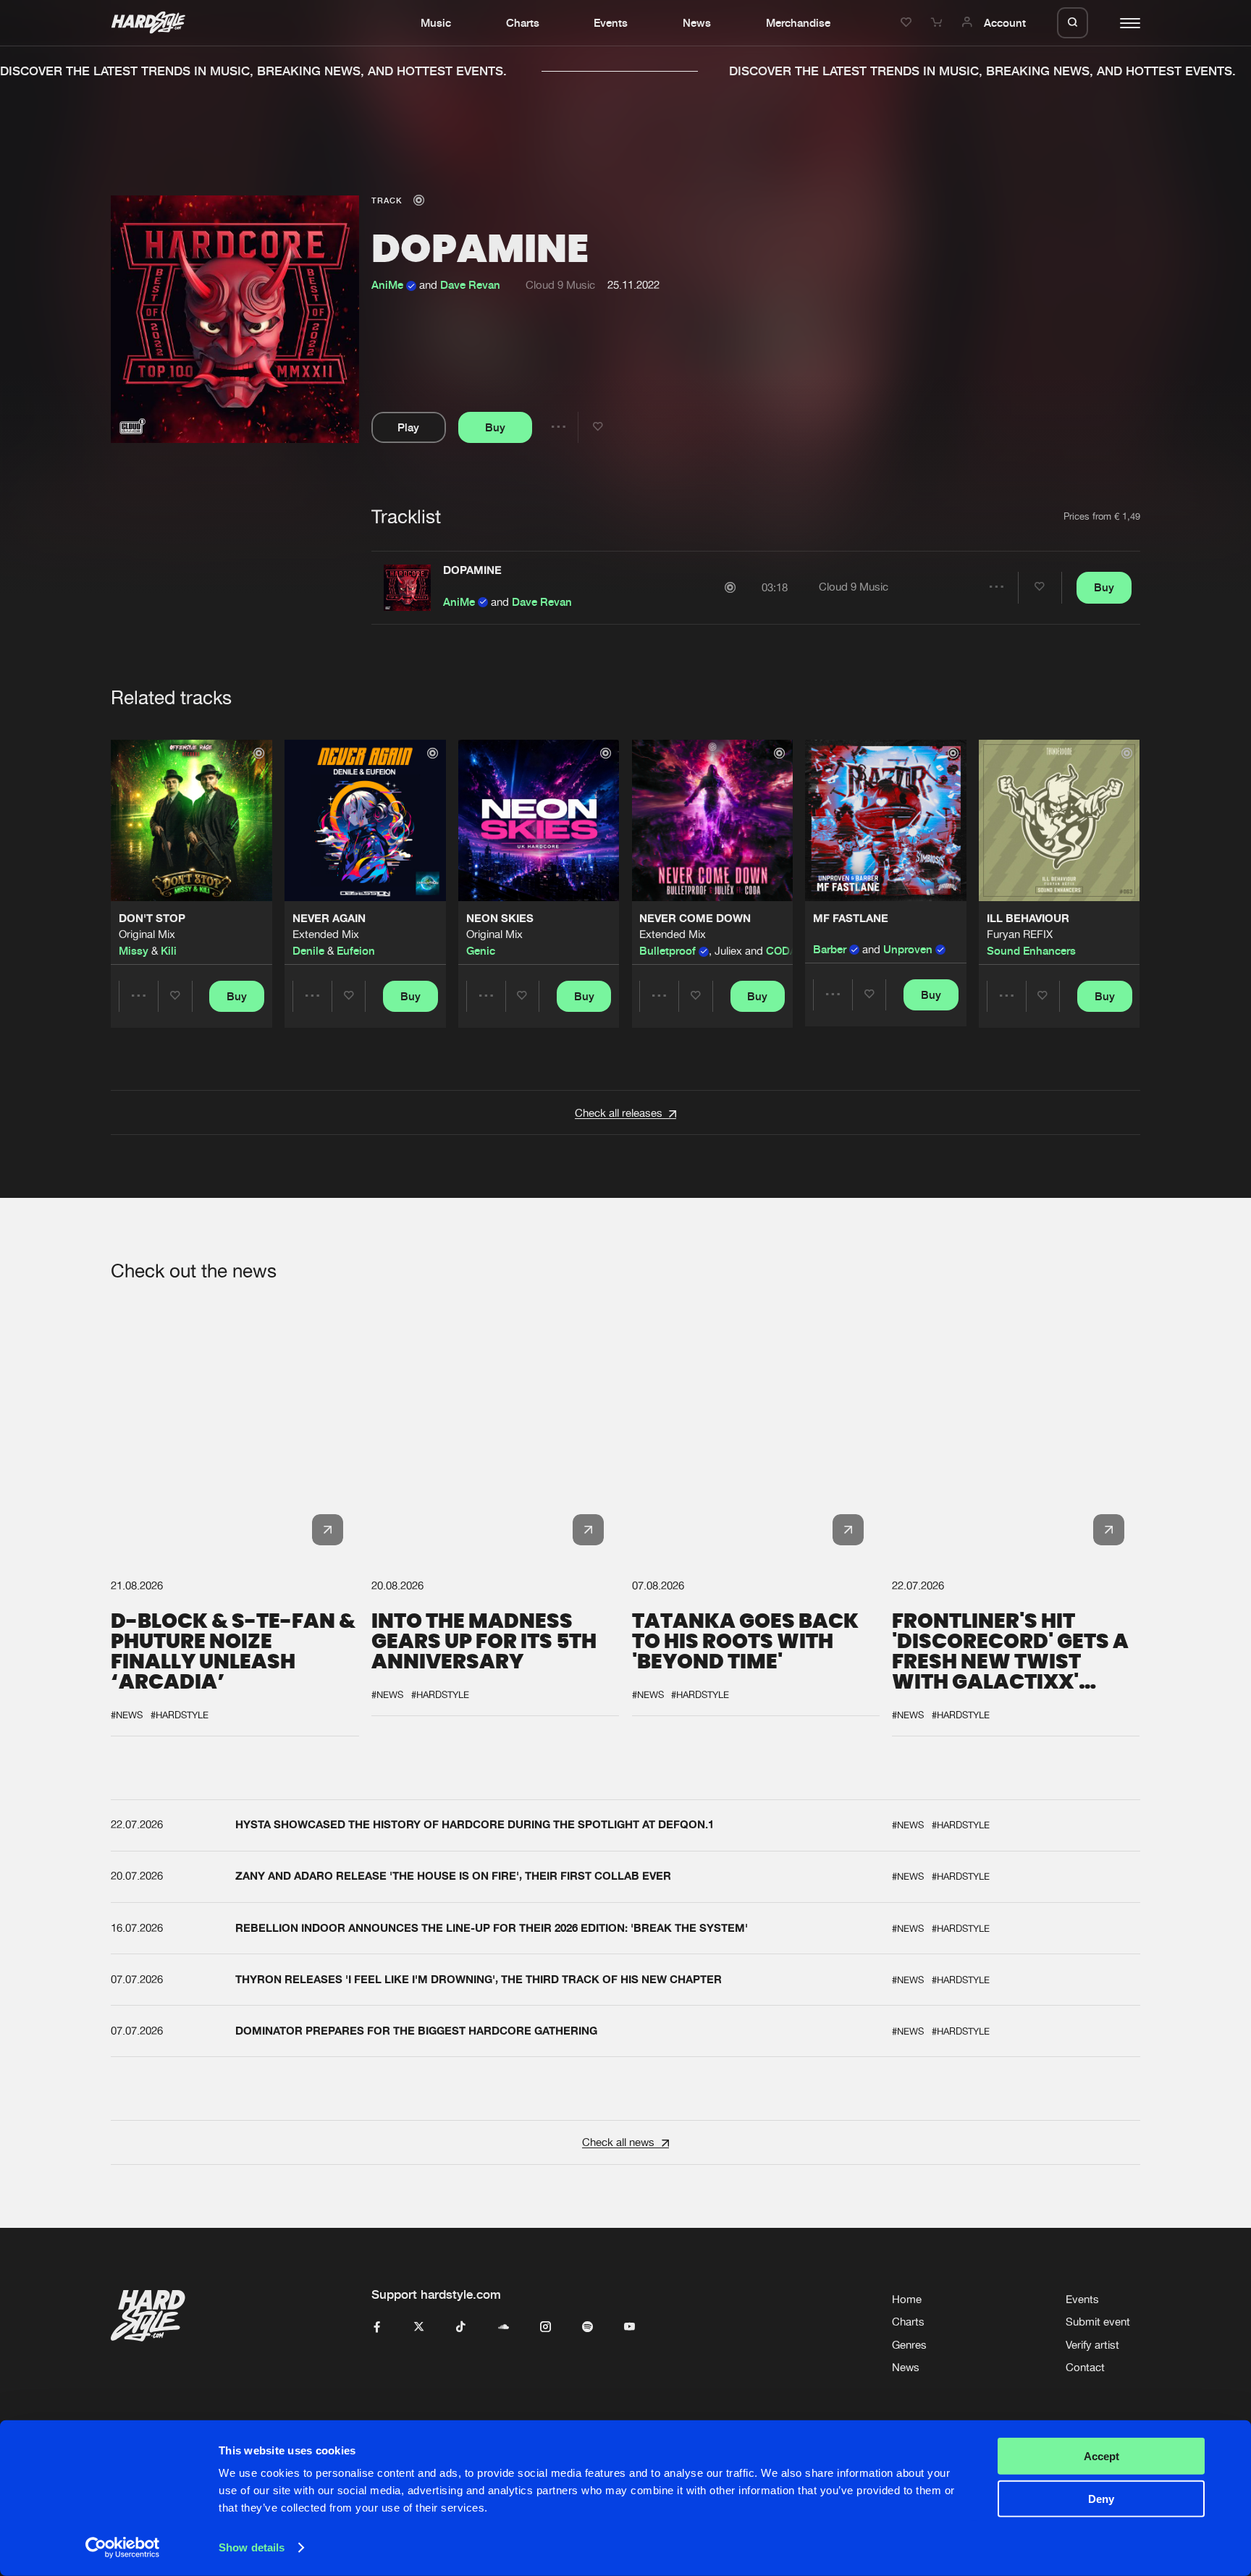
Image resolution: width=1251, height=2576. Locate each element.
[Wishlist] (908, 22)
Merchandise (798, 22)
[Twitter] (419, 2327)
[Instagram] (546, 2327)
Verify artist (1092, 2345)
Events (611, 22)
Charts (523, 22)
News (697, 22)
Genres (909, 2345)
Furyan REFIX (1020, 935)
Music (436, 22)
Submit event (1098, 2322)
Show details (252, 2547)
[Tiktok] (461, 2327)
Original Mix (147, 935)
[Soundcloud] (504, 2327)
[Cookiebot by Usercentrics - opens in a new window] (123, 2548)
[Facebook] (377, 2327)
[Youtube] (629, 2327)
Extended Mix (326, 935)
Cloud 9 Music (560, 285)
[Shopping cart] (938, 22)
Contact (1085, 2367)
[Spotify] (587, 2327)
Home (907, 2299)
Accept (1102, 2456)
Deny (1101, 2498)
